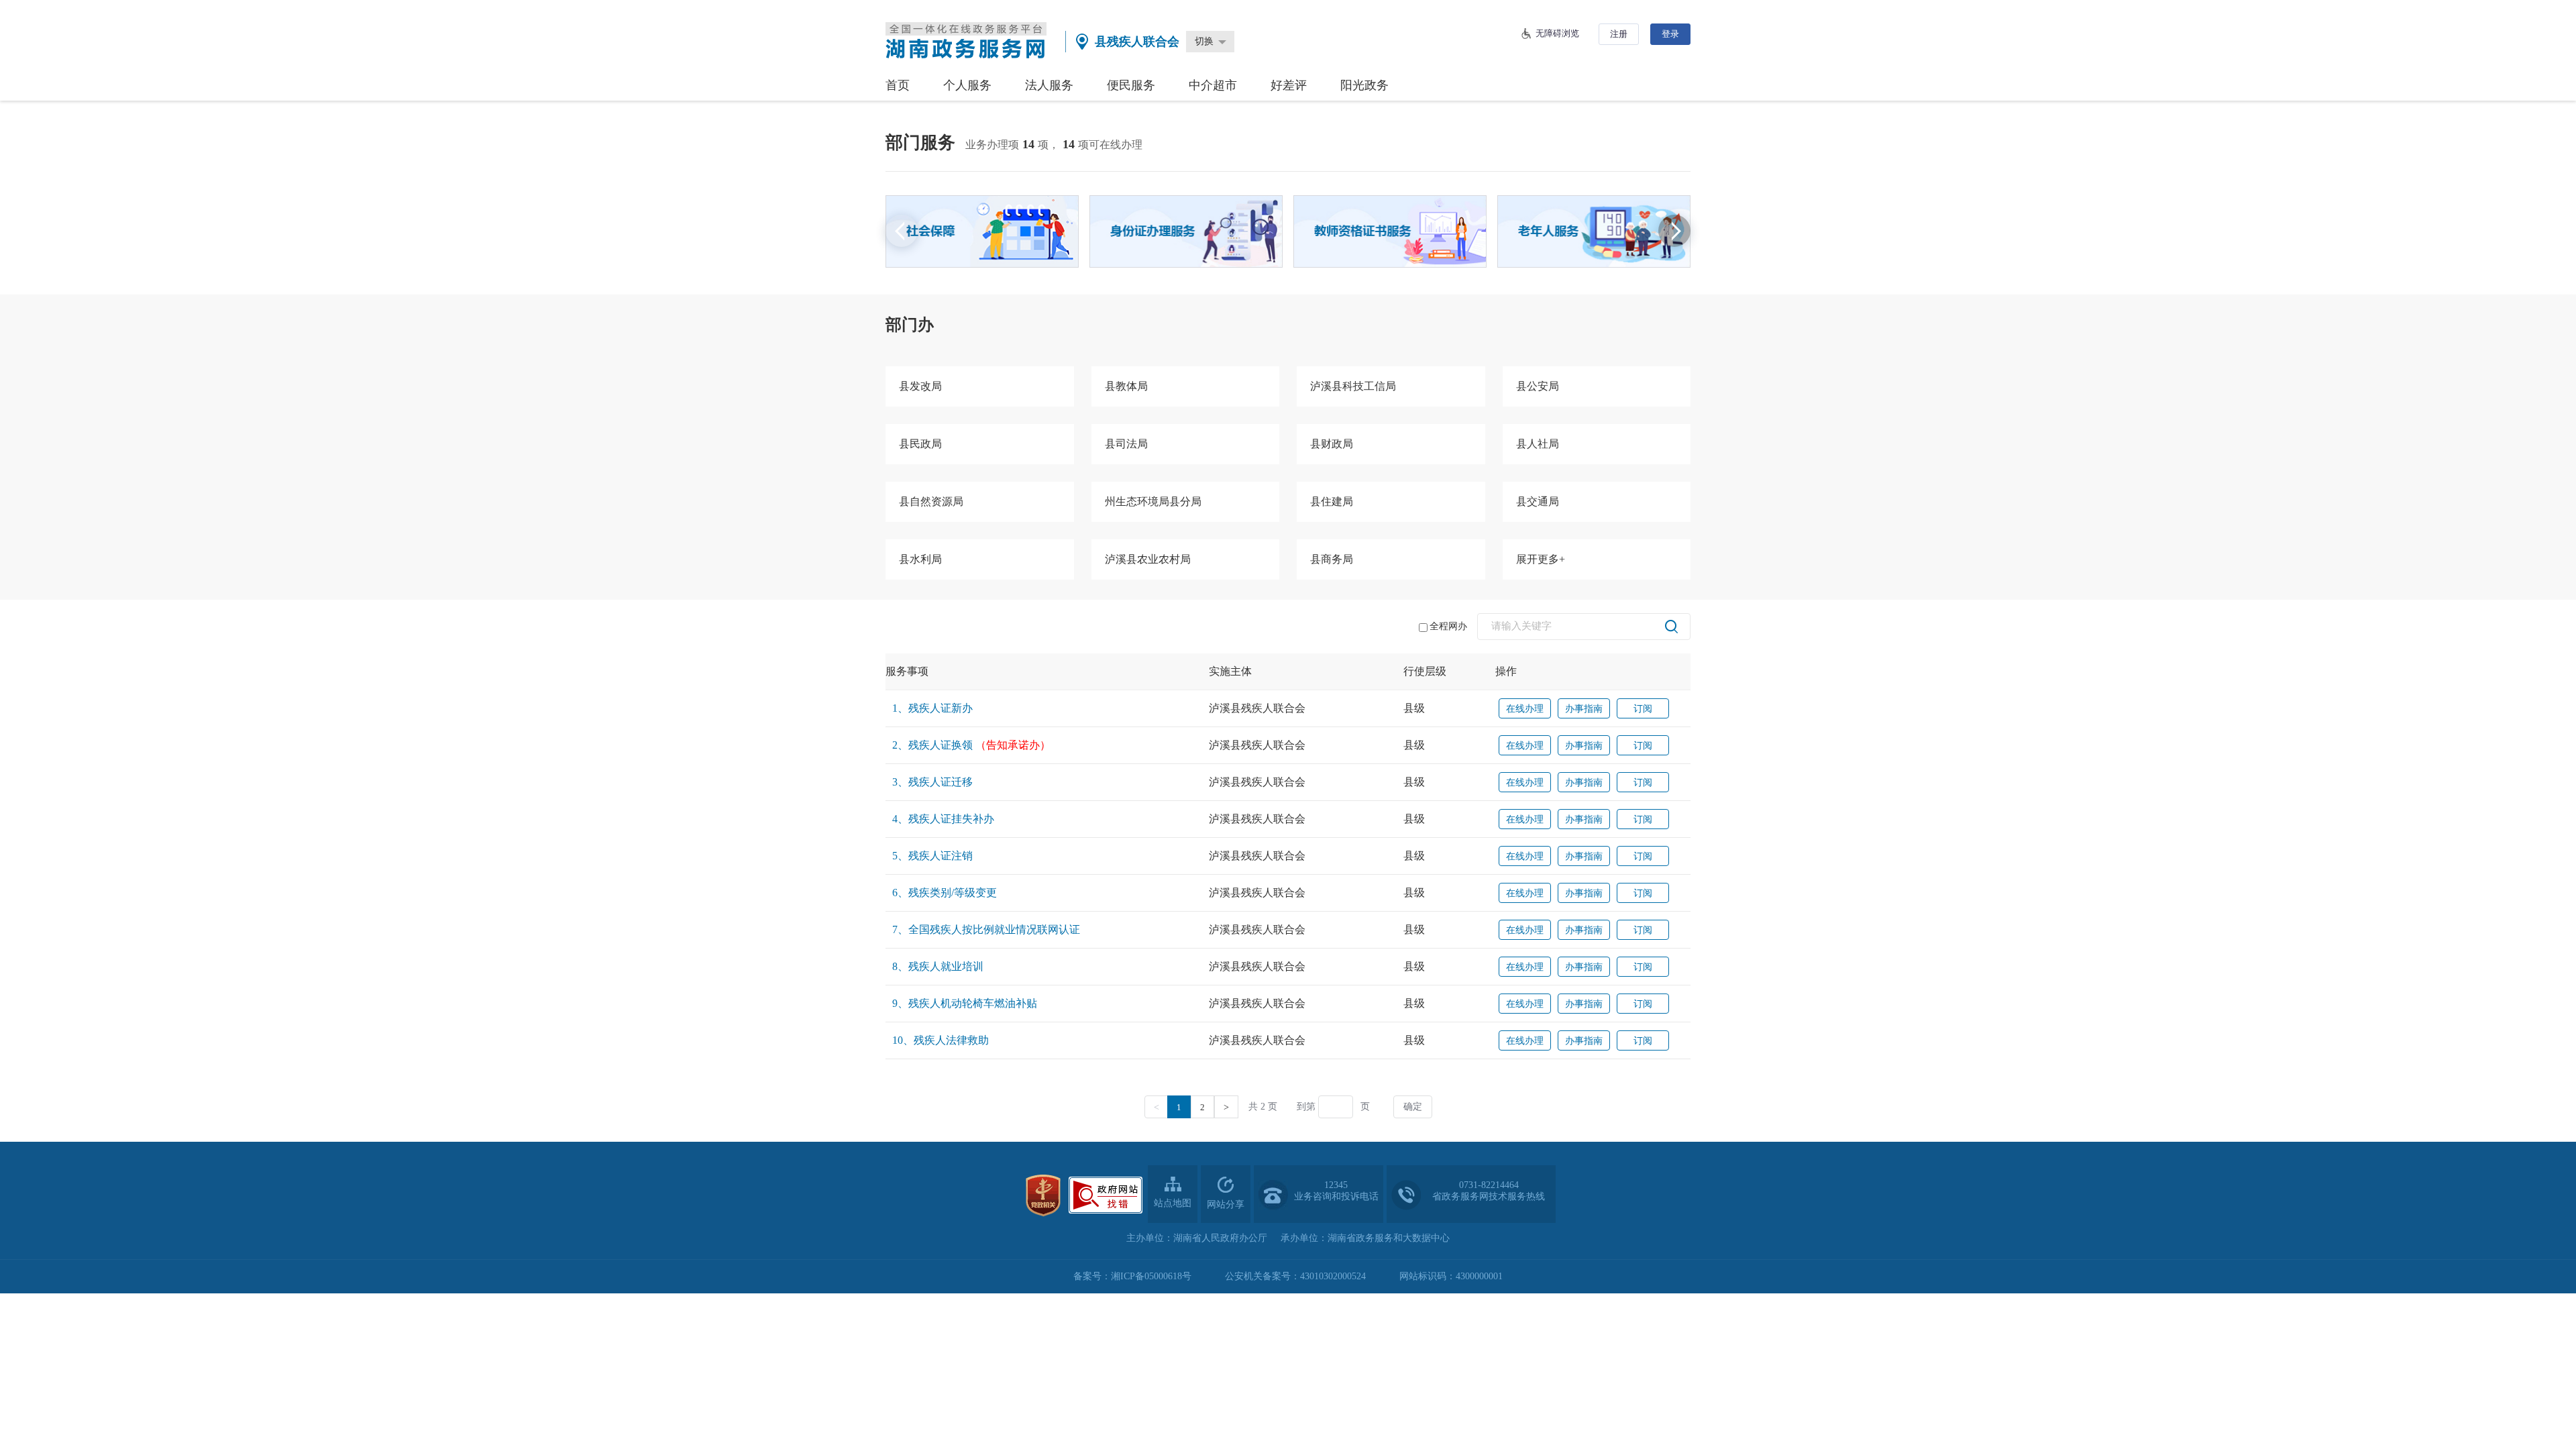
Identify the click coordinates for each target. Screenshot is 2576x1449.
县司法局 (1126, 444)
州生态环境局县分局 (1153, 501)
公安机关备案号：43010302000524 (1295, 1276)
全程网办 (1448, 626)
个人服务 (967, 85)
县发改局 (920, 386)
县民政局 (920, 444)
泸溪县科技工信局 (1353, 386)
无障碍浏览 (1557, 33)
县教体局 (1126, 386)
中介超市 (1213, 85)
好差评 (1289, 85)
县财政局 (1332, 444)
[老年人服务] (1594, 231)
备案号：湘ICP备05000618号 (1132, 1276)
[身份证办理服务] (1186, 231)
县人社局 (1538, 444)
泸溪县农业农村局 (1148, 559)
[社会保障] (982, 231)
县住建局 (1332, 501)
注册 (1619, 34)
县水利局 (920, 559)
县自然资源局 (931, 501)
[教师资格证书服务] (1390, 231)
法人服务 (1049, 85)
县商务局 (1332, 559)
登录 (1670, 34)
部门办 (910, 325)
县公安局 (1538, 386)
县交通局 (1538, 501)
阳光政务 (1364, 85)
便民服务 (1131, 85)
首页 (898, 85)
